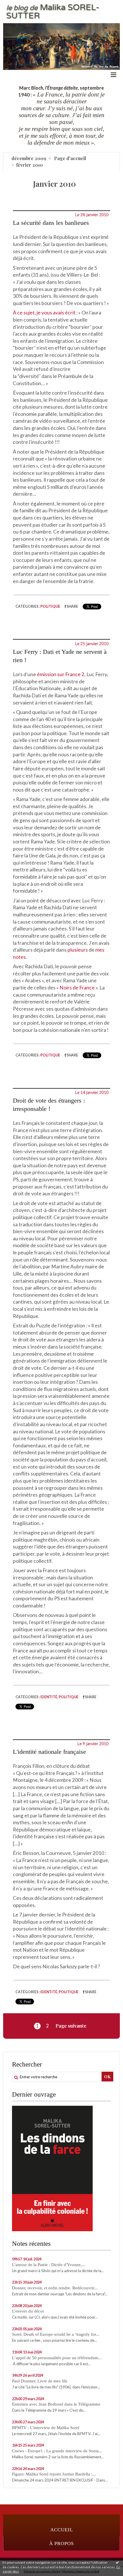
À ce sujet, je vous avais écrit (44, 313)
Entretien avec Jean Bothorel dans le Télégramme (56, 2404)
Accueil (62, 2530)
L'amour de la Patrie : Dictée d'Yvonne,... (49, 2265)
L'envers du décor (28, 2311)
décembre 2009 (29, 158)
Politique (50, 606)
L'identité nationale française (49, 1752)
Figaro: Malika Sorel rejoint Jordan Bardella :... (54, 2474)
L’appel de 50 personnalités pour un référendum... (57, 2358)
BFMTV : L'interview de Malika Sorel (46, 2428)
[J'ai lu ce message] (117, 2562)
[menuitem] (31, 158)
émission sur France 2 (61, 674)
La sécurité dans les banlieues (51, 223)
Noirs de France (77, 988)
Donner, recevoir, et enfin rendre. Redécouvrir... (55, 2288)
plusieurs (78, 950)
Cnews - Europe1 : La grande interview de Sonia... (57, 2451)
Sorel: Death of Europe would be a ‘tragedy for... (56, 2334)
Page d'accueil (70, 158)
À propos (61, 2543)
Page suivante (71, 2026)
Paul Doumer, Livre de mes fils (40, 2381)
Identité (49, 1697)
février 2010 (30, 165)
